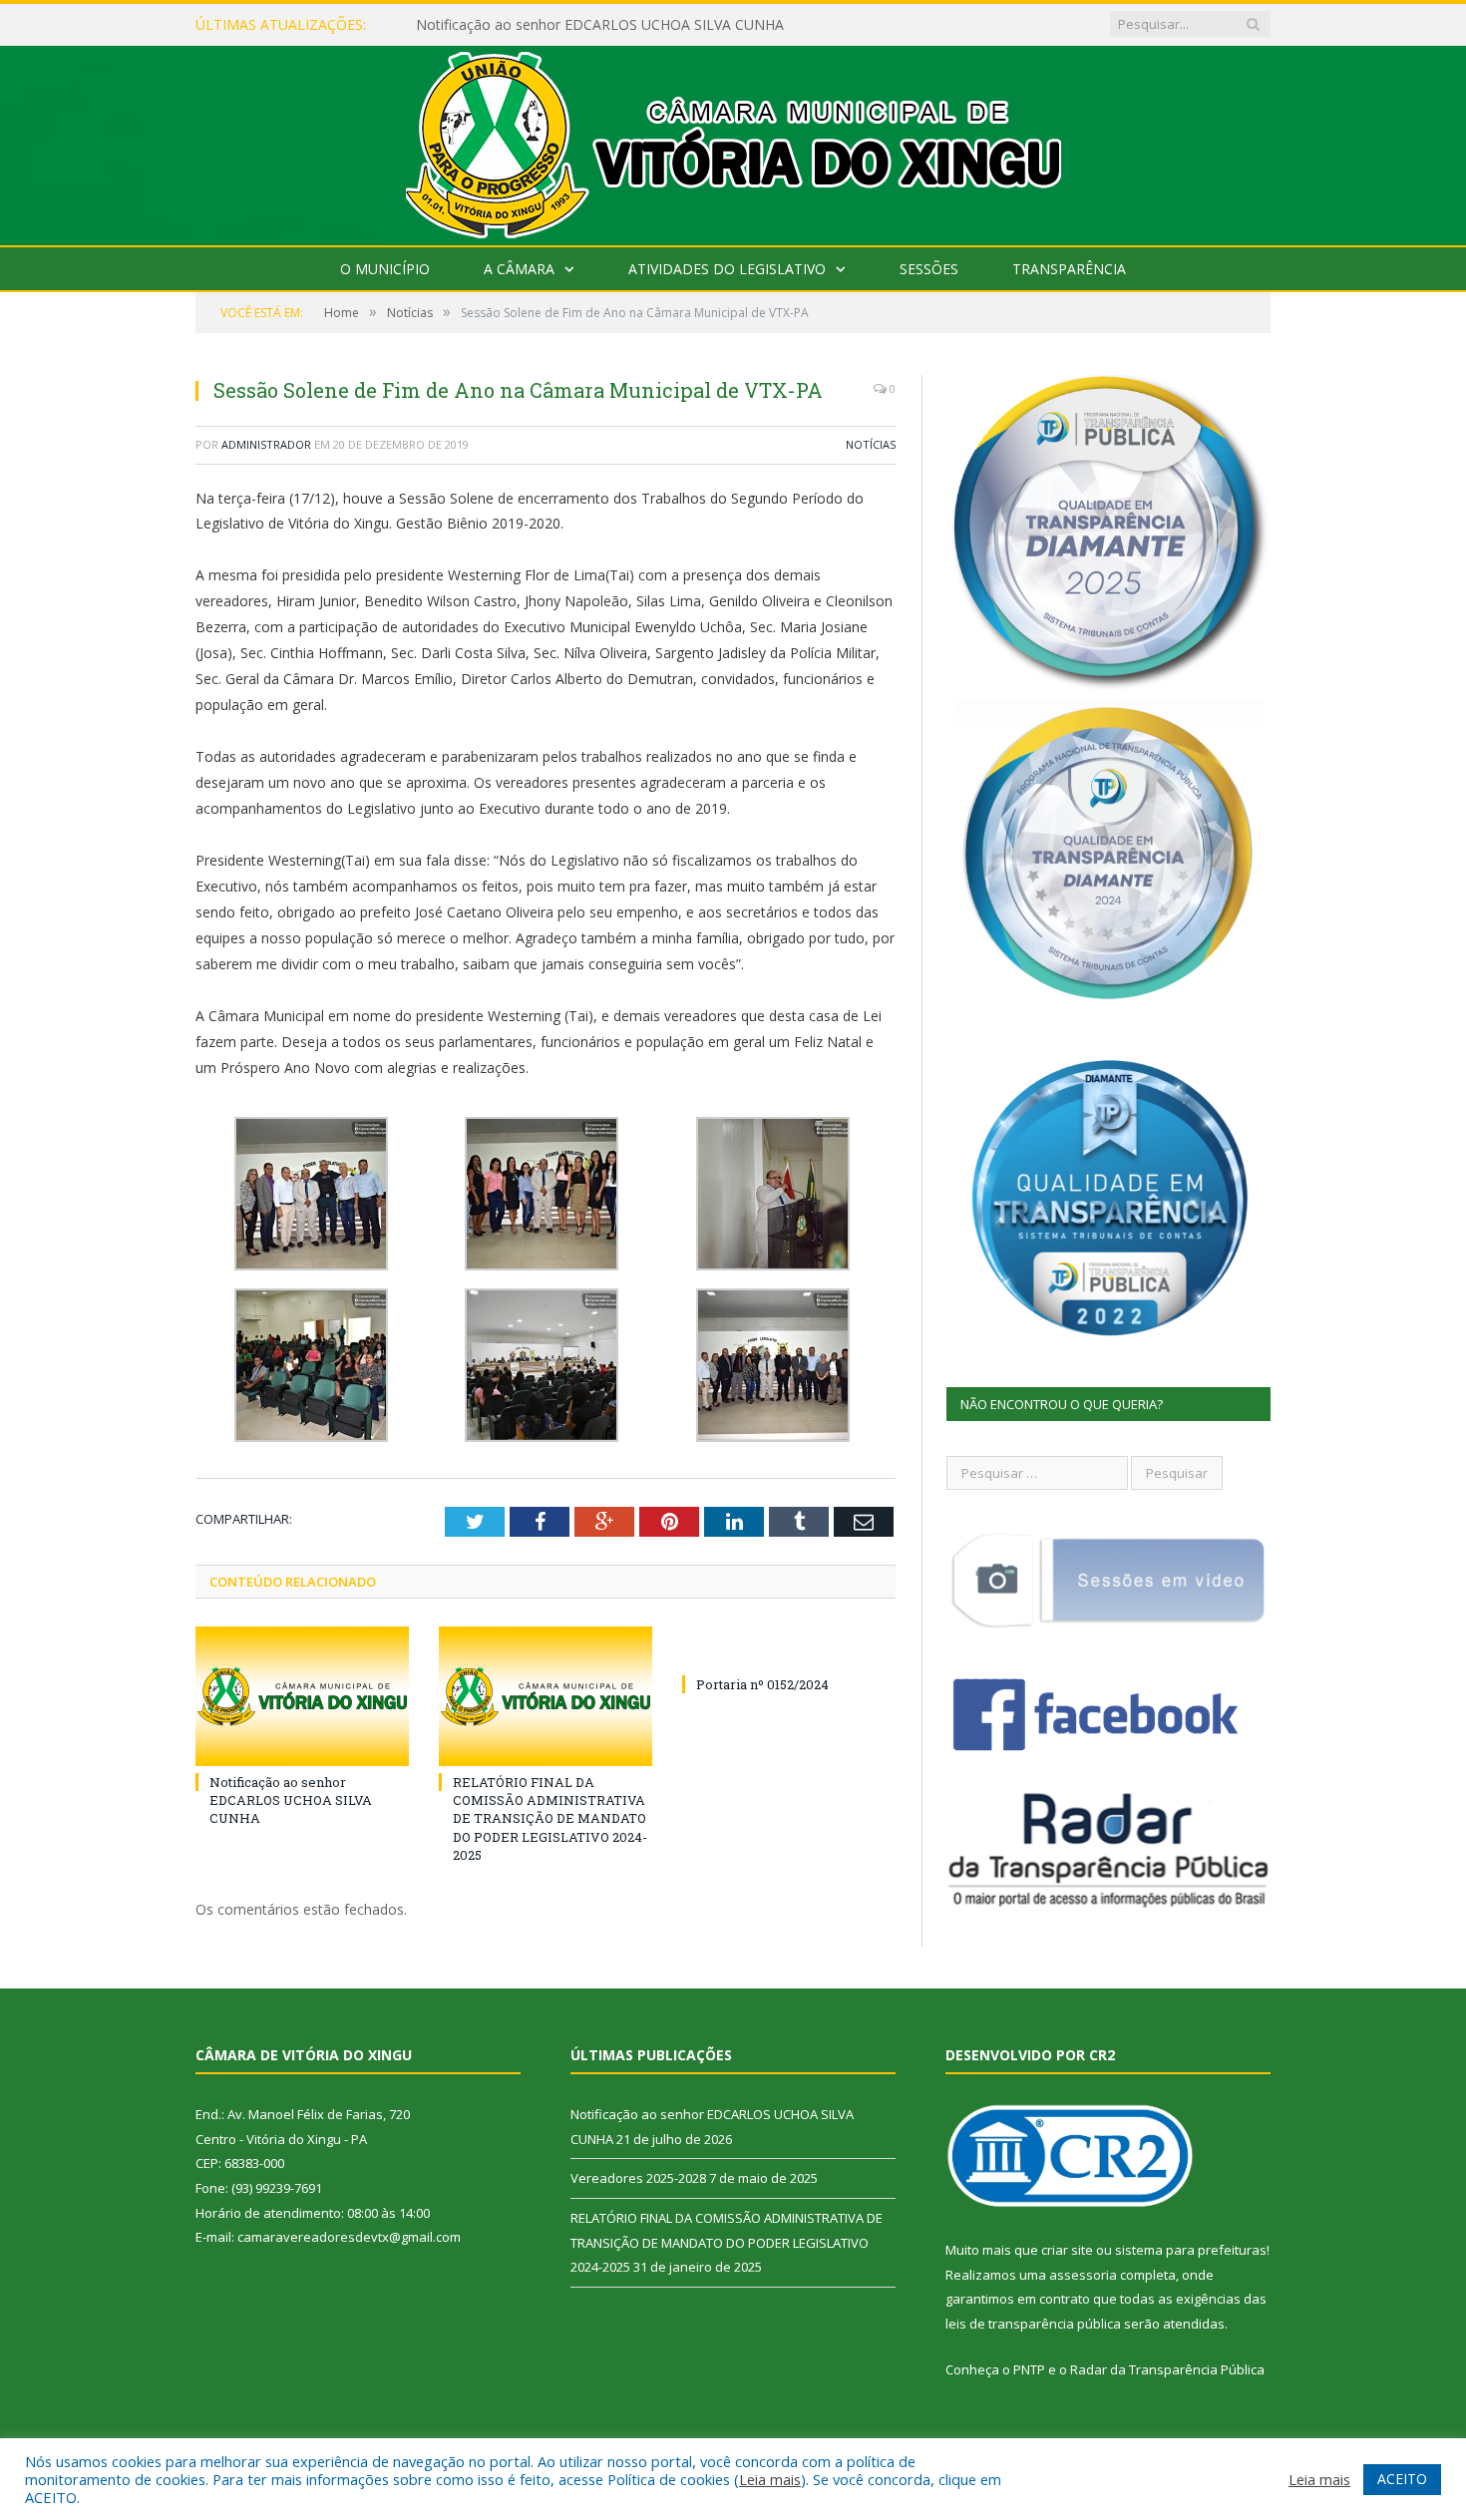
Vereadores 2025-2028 (489, 25)
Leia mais (770, 2479)
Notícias (871, 444)
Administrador (266, 444)
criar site (1067, 2250)
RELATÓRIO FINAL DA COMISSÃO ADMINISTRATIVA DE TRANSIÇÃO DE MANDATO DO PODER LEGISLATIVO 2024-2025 (550, 1818)
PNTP (1029, 2369)
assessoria (1083, 2275)
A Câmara (519, 269)
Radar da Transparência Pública (1167, 2369)
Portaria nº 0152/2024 (762, 1684)
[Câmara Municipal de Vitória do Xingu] (733, 141)
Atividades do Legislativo (727, 269)
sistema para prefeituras (1191, 2250)
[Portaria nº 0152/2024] (789, 1647)
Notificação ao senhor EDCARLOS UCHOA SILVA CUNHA (291, 1800)
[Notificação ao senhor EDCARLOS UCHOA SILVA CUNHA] (302, 1696)
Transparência (1069, 269)
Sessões (929, 269)
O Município (385, 269)
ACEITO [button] (1402, 2479)
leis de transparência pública (1033, 2324)
